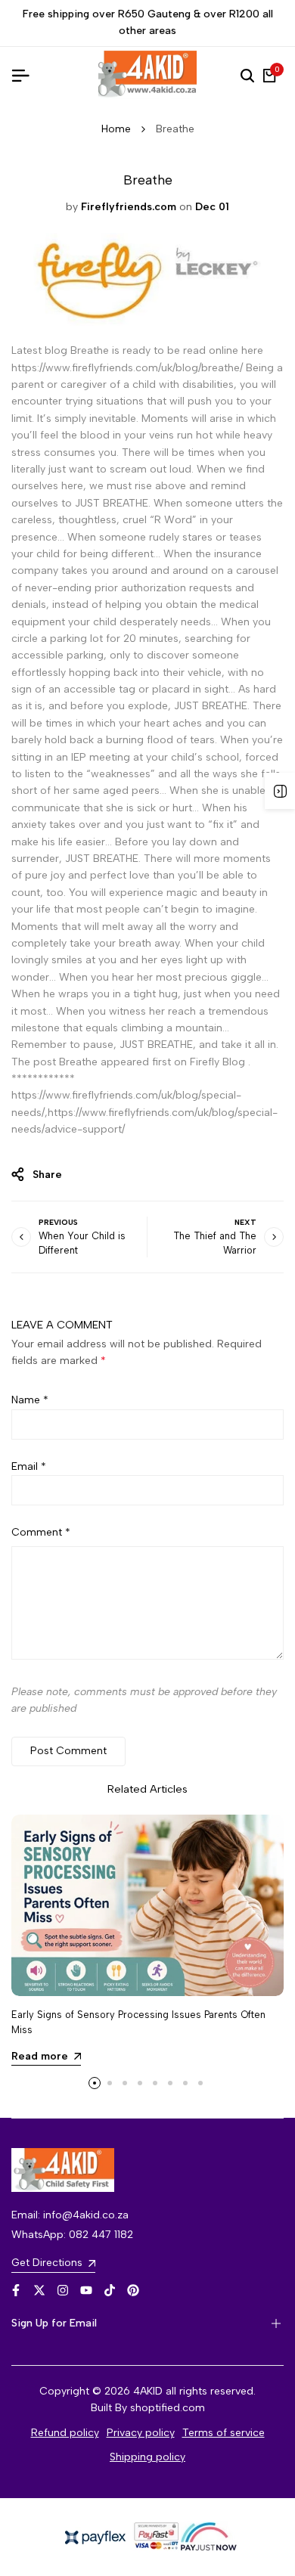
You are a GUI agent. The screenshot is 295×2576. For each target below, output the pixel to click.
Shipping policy (147, 2457)
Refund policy (65, 2433)
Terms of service (224, 2433)
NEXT (245, 1222)
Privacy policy (141, 2433)
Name (30, 1400)
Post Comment (68, 1751)
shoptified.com (168, 2408)
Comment (41, 1532)
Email (29, 1466)
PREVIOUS (58, 1222)
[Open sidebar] (280, 791)
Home (116, 129)
